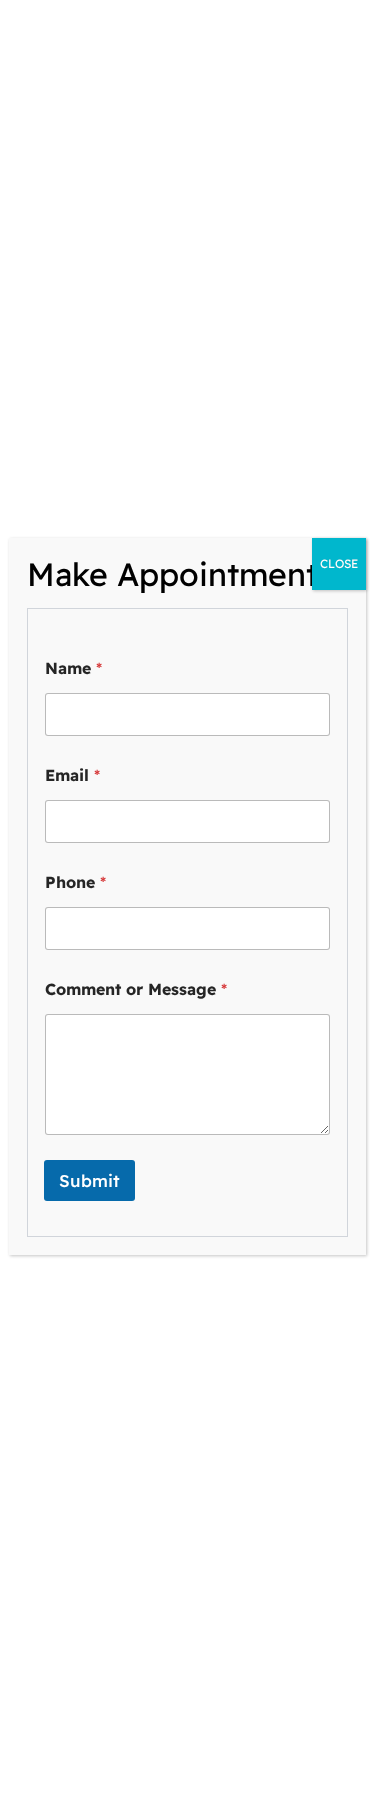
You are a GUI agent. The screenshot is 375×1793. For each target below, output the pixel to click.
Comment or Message (136, 989)
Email (72, 775)
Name (73, 668)
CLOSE (339, 563)
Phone (75, 882)
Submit (89, 1180)
